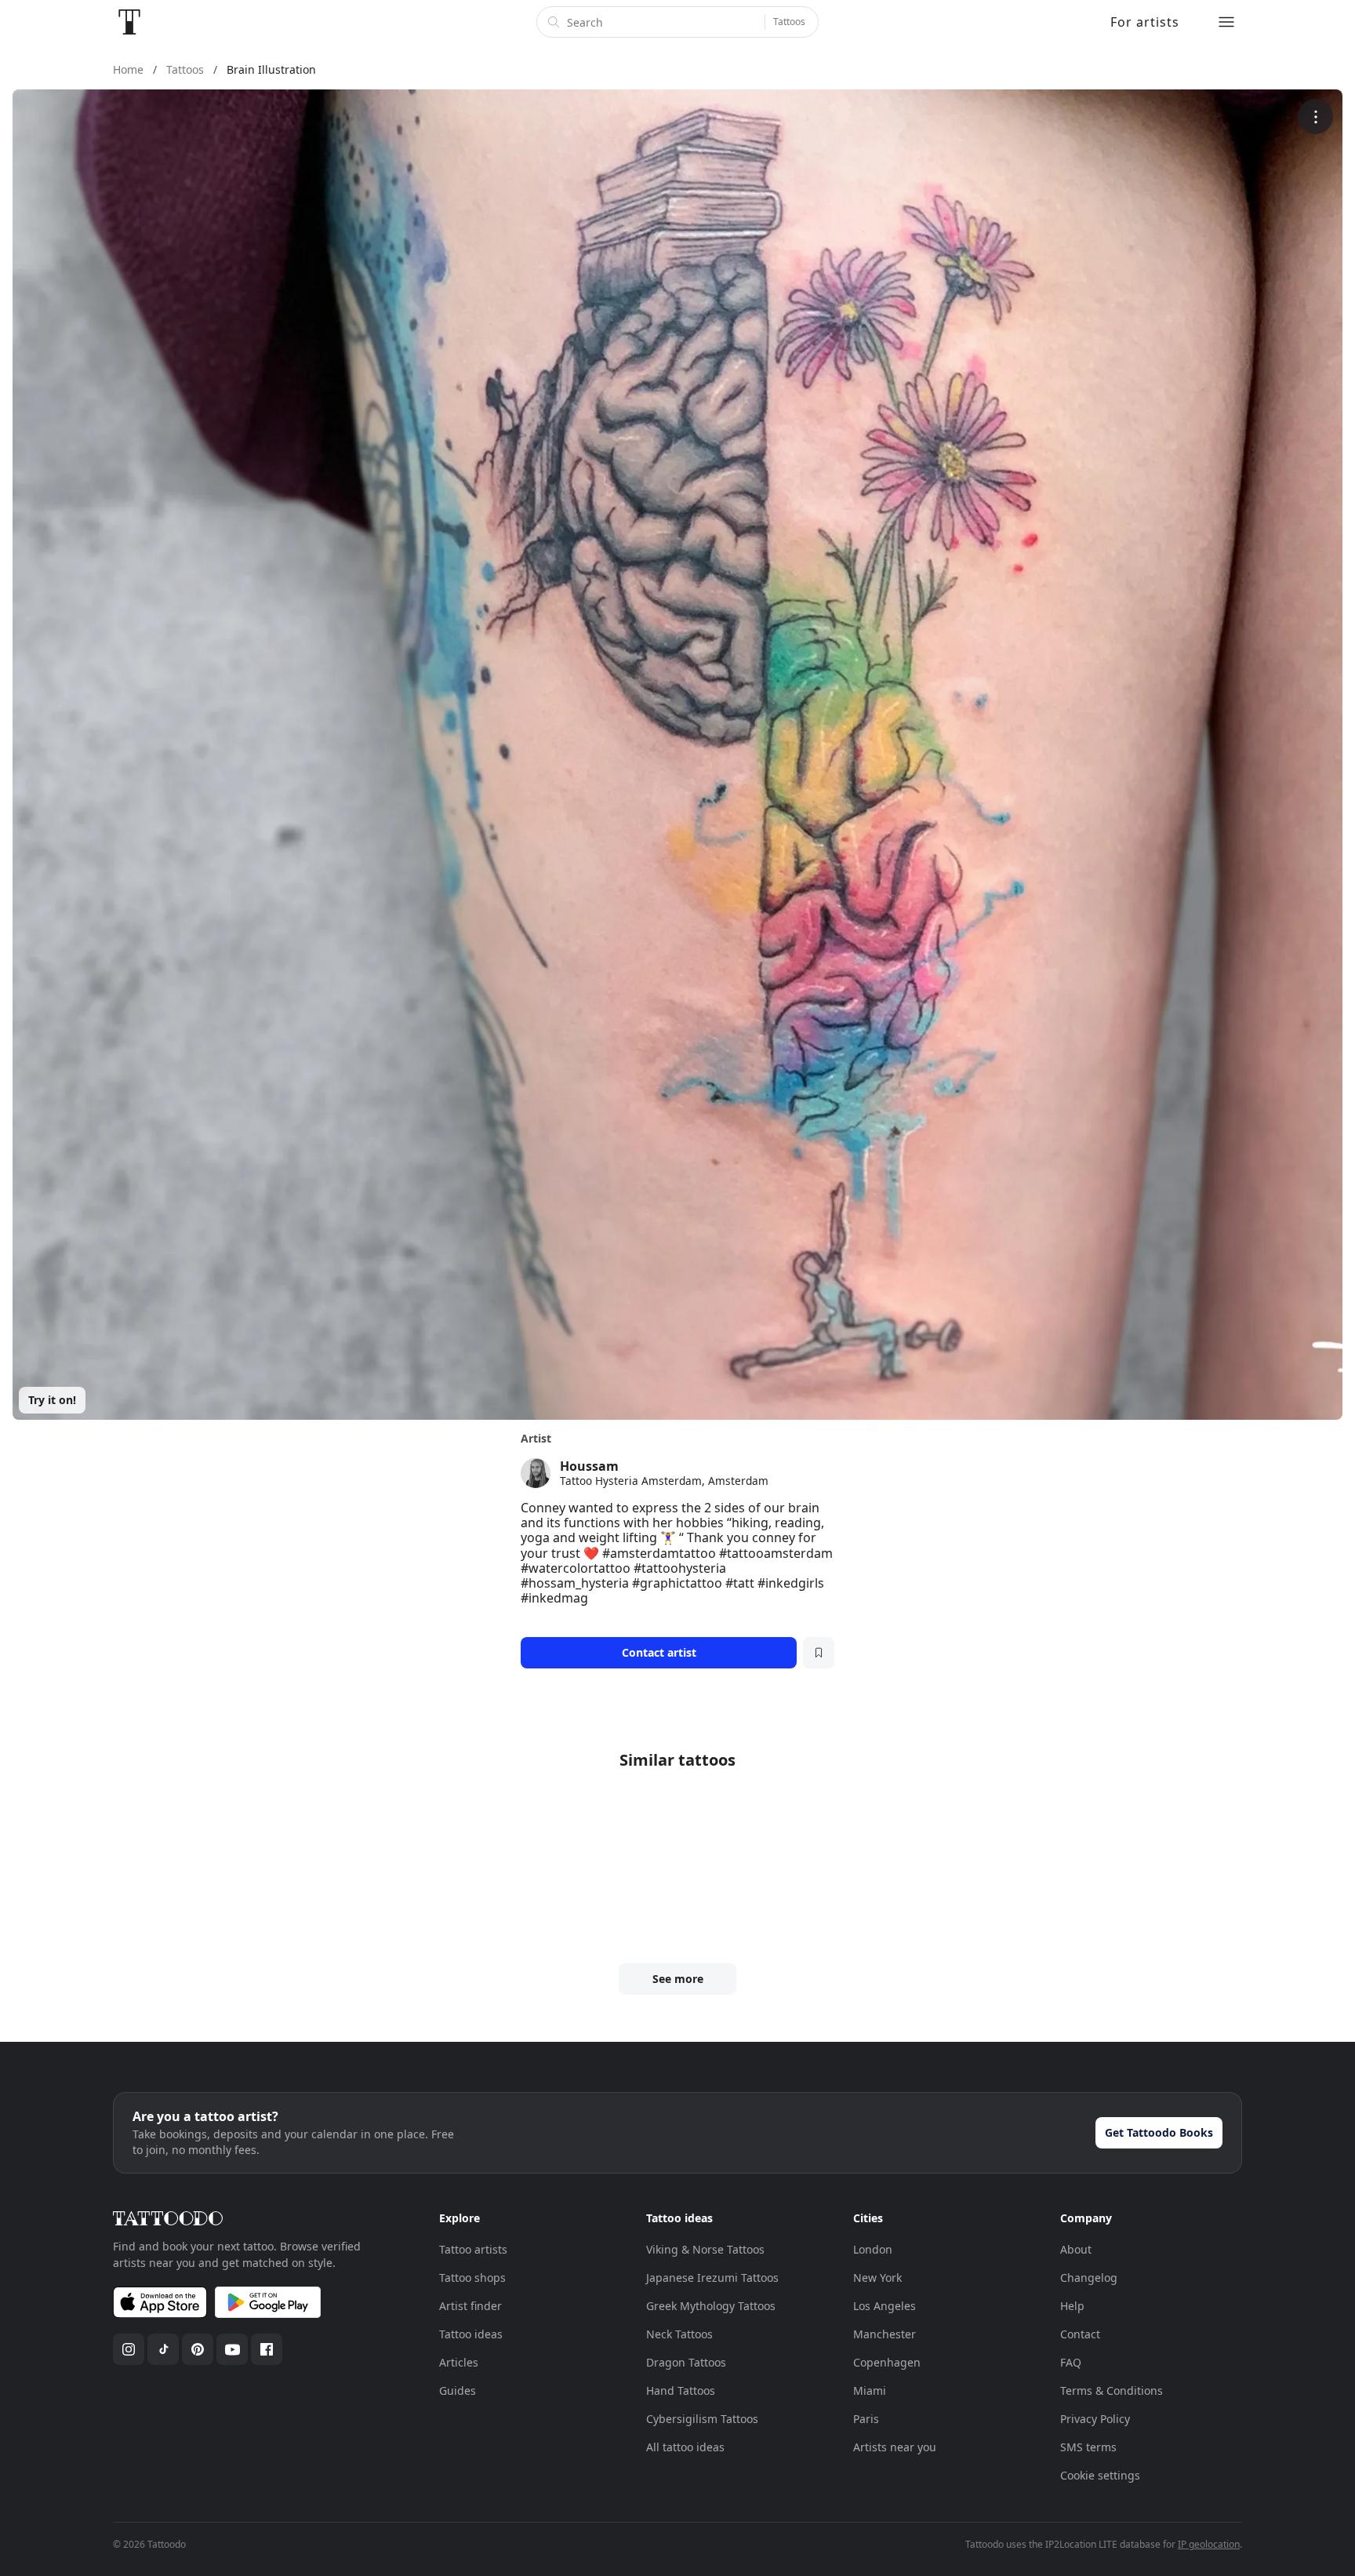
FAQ (1071, 2362)
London (873, 2249)
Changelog (1089, 2278)
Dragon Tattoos (686, 2362)
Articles (459, 2362)
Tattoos (789, 22)
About (1076, 2249)
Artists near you (895, 2447)
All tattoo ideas (685, 2447)
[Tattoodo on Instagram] (129, 2349)
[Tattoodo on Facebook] (267, 2349)
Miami (870, 2390)
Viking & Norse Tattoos (705, 2249)
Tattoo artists (473, 2249)
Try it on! (52, 1400)
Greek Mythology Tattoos (711, 2306)
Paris (866, 2419)
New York (877, 2278)
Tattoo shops (472, 2278)
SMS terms (1088, 2447)
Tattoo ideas (471, 2334)
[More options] (1315, 116)
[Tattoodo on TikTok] (163, 2349)
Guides (458, 2390)
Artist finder (470, 2306)
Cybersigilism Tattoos (702, 2419)
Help (1072, 2306)
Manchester (885, 2334)
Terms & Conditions (1112, 2390)
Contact (1080, 2334)
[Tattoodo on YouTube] (232, 2349)
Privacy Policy (1095, 2419)
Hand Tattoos (681, 2390)
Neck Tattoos (679, 2334)
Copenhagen (887, 2362)
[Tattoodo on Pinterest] (198, 2349)
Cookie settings (1100, 2475)
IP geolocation (1209, 2544)
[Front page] (129, 22)
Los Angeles (885, 2306)
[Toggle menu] (1226, 22)
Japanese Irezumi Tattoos (712, 2278)
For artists (1145, 22)
